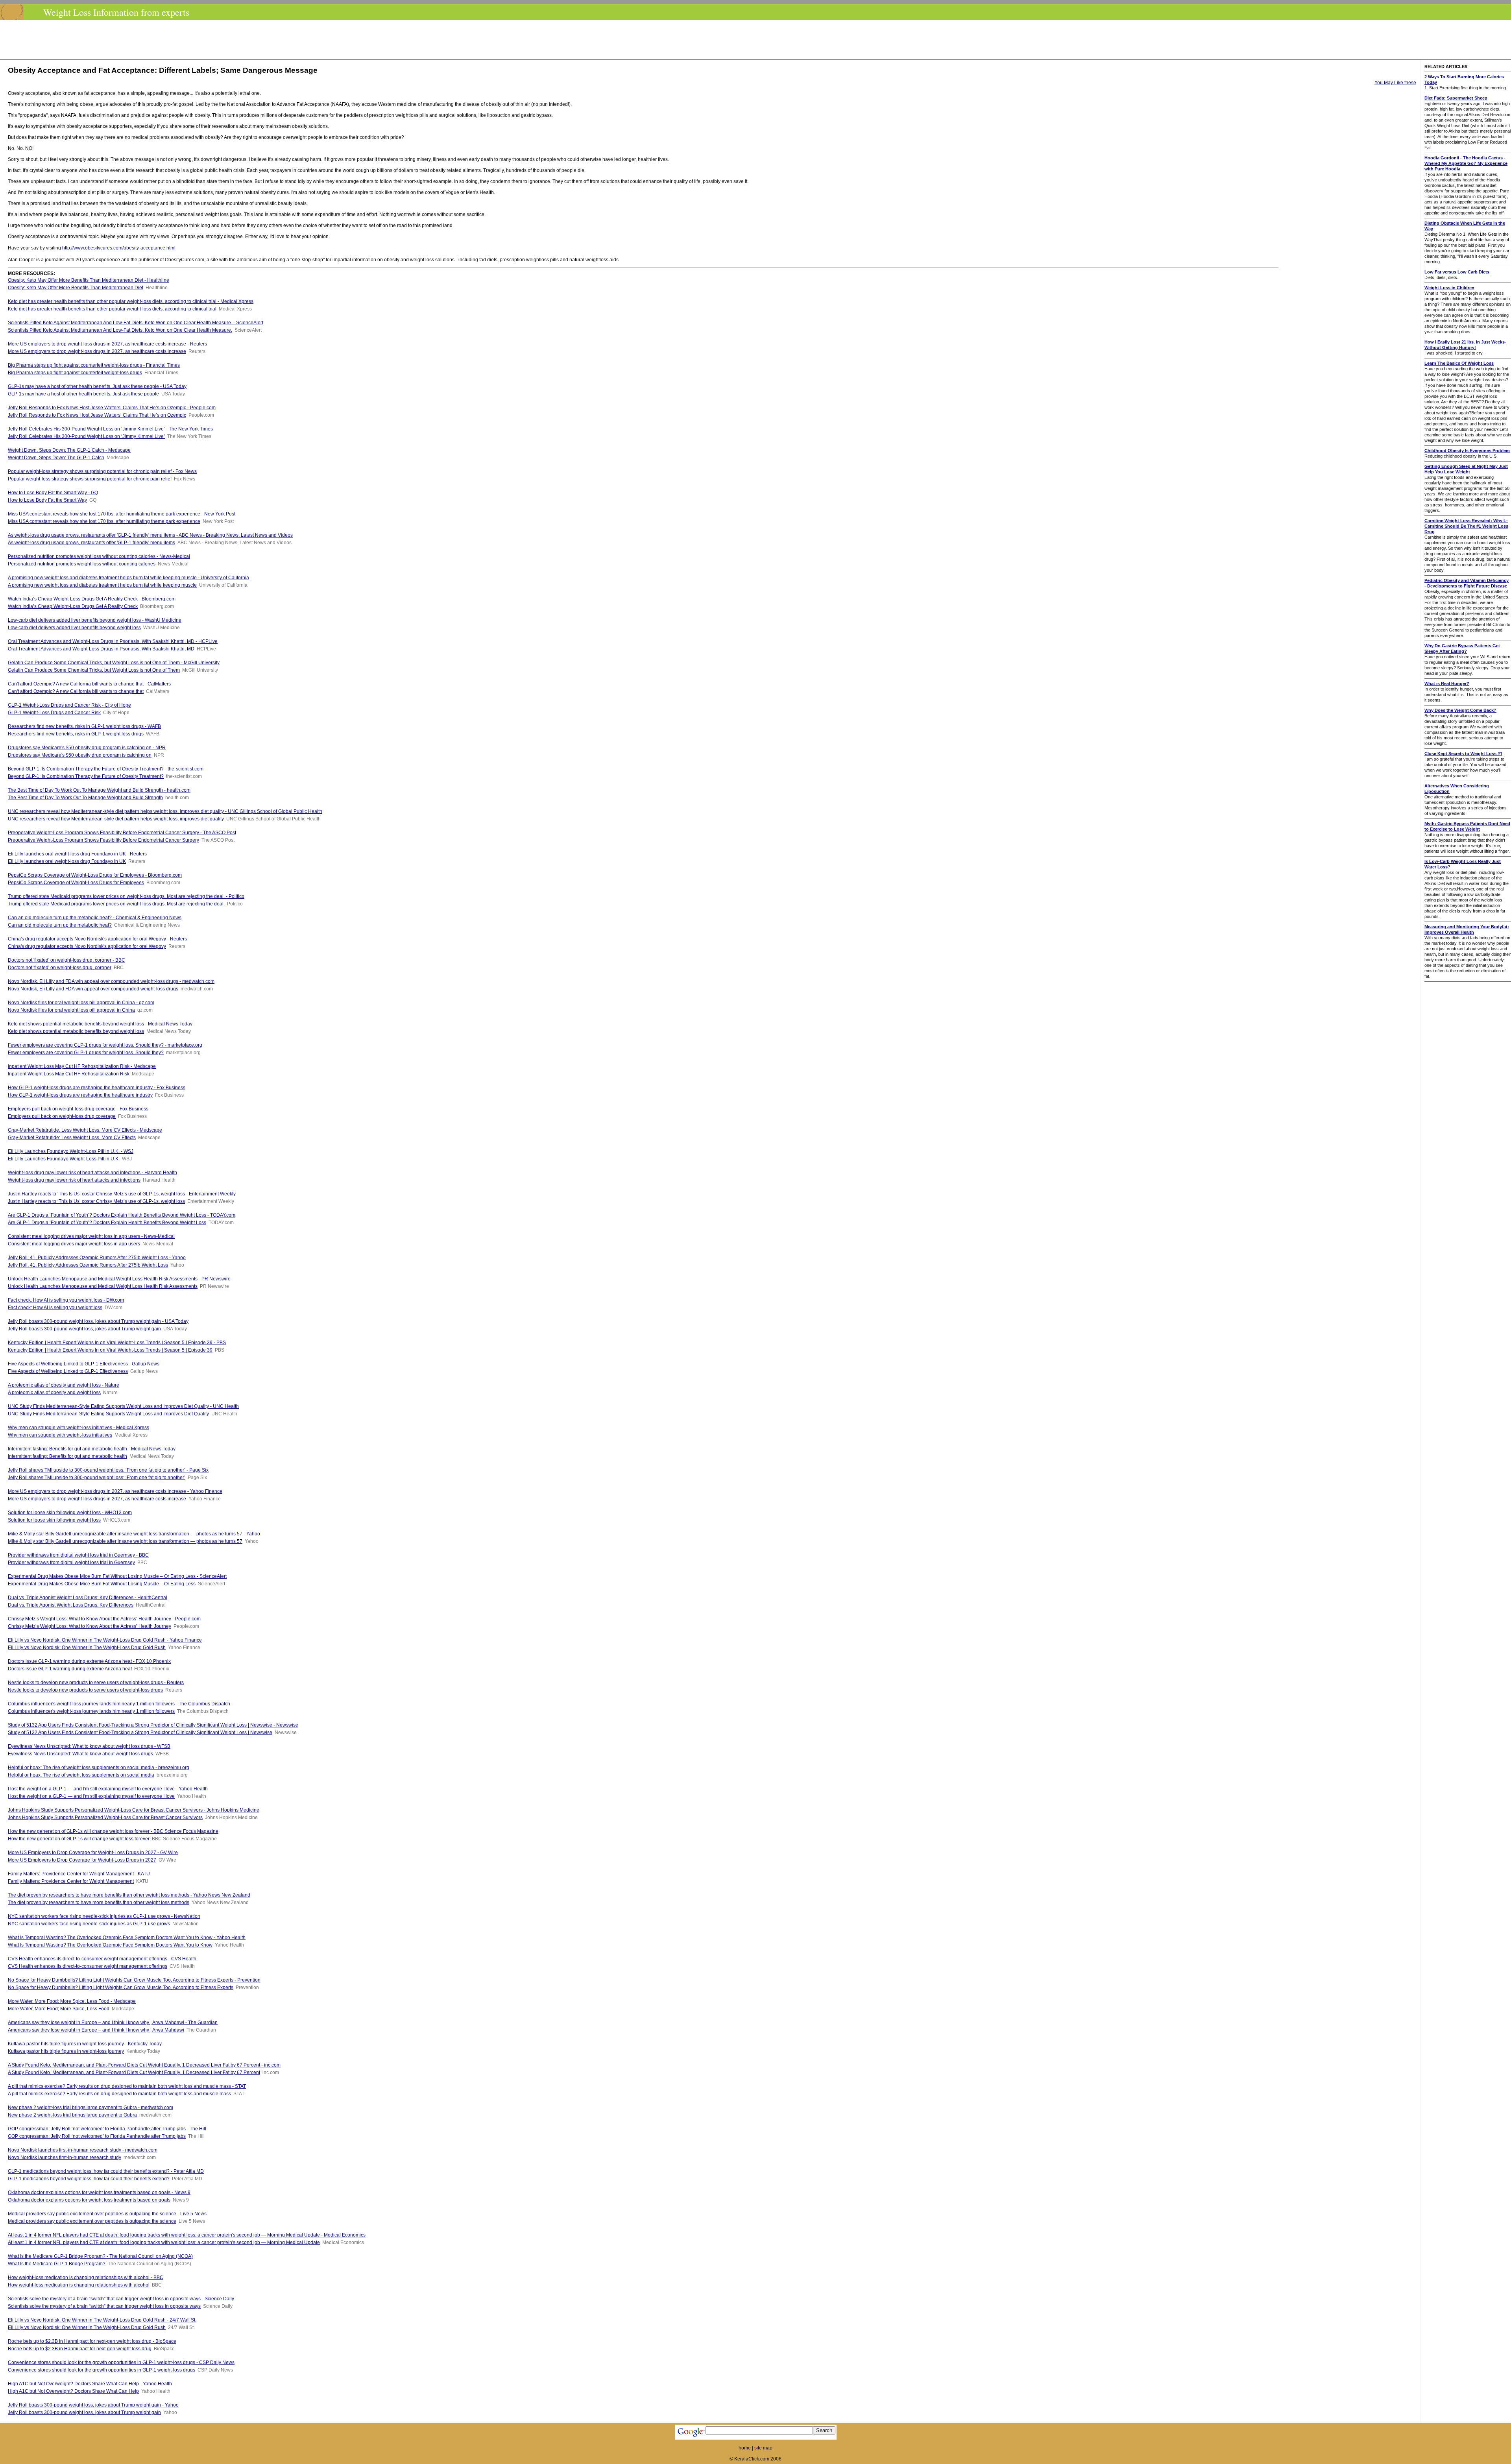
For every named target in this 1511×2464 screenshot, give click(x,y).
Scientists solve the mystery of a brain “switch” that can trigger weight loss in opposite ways (104, 2306)
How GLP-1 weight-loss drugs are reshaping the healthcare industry (80, 1095)
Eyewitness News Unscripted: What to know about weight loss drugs (80, 1754)
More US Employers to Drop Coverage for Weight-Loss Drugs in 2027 (82, 1860)
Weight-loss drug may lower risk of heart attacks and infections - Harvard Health (92, 1173)
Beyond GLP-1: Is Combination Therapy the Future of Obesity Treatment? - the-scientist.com (106, 769)
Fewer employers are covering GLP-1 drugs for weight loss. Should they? (86, 1053)
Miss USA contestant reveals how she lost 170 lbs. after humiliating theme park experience (104, 521)
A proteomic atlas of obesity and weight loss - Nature (64, 1385)
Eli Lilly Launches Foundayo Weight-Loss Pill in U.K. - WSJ (71, 1151)
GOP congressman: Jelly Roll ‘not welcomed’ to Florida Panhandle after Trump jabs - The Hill (107, 2129)
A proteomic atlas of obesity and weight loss (54, 1393)
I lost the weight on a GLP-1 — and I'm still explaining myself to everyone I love (91, 1796)
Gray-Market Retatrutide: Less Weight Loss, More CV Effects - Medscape (85, 1130)
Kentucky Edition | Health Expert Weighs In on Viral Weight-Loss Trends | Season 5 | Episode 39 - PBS (117, 1343)
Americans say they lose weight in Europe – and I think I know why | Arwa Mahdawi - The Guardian (113, 2023)
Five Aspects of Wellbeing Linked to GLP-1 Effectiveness (68, 1371)
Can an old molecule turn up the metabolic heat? (60, 925)
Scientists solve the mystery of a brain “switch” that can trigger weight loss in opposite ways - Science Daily (121, 2299)
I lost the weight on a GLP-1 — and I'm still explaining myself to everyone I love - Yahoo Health (108, 1789)
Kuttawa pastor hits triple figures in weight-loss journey (66, 2051)
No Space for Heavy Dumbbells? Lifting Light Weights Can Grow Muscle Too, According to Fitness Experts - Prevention (134, 1980)
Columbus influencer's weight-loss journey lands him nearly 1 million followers (91, 1711)
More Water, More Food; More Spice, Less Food (59, 2009)
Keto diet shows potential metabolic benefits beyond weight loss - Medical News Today (100, 1024)
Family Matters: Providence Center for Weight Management (71, 1881)
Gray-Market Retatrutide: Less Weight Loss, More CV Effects (72, 1138)
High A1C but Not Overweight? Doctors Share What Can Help (73, 2391)
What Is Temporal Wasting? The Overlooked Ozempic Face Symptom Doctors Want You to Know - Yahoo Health (127, 1938)
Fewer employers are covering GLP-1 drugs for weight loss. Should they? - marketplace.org (105, 1045)
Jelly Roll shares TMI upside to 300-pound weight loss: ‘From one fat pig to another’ (97, 1478)
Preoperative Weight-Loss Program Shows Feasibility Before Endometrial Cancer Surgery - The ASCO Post (122, 833)
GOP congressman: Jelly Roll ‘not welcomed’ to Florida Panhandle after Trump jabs (97, 2136)
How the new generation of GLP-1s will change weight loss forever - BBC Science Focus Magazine (113, 1831)
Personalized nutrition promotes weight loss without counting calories (82, 564)
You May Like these (1395, 83)
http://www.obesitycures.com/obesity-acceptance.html (119, 248)
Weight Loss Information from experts (116, 12)
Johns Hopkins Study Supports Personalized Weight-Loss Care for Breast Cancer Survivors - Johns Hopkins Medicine (134, 1810)
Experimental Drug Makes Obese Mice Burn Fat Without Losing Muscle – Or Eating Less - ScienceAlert (117, 1576)
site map (763, 2448)
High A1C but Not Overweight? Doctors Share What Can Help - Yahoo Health (90, 2384)
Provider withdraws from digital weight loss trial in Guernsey (71, 1563)
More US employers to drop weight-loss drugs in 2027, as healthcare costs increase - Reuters (107, 344)
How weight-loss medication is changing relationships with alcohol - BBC (86, 2277)
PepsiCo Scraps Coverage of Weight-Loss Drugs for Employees (76, 883)
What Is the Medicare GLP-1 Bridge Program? (57, 2264)
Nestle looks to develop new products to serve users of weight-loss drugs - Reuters (96, 1683)
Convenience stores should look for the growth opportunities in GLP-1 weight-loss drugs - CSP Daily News (121, 2362)
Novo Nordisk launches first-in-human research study (65, 2157)
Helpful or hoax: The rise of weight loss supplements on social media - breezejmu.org (99, 1768)
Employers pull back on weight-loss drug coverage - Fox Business (78, 1109)
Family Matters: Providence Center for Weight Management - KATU (79, 1874)
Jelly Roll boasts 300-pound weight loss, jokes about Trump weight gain (84, 1329)
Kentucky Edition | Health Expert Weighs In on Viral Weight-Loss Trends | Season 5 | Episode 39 (110, 1350)
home (745, 2448)
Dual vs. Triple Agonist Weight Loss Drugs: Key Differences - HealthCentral (88, 1598)
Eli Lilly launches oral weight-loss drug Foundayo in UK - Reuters (77, 854)
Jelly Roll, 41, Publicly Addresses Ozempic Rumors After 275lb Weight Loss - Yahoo (97, 1258)
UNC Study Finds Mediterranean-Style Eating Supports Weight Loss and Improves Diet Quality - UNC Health (123, 1406)
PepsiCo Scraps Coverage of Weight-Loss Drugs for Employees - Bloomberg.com (95, 875)
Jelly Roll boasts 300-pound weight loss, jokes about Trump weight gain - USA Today (98, 1321)
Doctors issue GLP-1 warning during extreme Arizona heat (70, 1669)
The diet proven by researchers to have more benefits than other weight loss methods (99, 1902)
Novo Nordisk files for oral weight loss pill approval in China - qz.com (81, 1003)
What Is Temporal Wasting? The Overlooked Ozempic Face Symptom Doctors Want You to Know (110, 1945)
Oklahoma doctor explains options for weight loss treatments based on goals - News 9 (99, 2192)
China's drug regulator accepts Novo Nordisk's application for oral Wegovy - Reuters (97, 939)
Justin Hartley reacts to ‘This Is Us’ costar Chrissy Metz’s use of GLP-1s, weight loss (96, 1201)
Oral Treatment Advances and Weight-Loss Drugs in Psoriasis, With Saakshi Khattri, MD (101, 649)
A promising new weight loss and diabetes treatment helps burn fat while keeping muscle (102, 585)
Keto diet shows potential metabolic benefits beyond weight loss (76, 1031)
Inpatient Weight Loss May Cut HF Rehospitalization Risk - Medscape (82, 1066)
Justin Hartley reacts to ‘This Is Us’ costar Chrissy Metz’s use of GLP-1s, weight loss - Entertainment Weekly (122, 1194)
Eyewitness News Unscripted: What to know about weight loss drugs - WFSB (89, 1746)
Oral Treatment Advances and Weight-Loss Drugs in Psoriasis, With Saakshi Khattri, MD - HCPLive (113, 641)
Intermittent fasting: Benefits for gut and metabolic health (67, 1456)
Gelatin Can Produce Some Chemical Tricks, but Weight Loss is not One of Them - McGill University (114, 663)
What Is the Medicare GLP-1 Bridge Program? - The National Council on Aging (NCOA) (100, 2256)
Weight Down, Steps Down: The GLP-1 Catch (56, 458)
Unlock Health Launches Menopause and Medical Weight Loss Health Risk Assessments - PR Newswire (119, 1279)
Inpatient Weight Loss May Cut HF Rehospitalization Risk (69, 1074)
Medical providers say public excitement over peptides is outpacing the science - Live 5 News (107, 2214)
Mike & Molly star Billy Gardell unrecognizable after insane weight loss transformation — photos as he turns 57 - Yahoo (134, 1534)
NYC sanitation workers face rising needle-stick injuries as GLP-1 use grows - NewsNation (104, 1916)
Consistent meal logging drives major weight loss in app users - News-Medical (91, 1236)
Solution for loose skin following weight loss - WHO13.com (70, 1513)
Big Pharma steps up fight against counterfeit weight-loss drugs (75, 373)
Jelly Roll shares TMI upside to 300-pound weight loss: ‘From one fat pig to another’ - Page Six (108, 1470)
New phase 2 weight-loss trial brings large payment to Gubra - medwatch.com (91, 2108)
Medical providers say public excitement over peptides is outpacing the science (92, 2221)
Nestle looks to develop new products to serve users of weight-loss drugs (85, 1690)
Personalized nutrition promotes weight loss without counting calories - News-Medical (99, 556)
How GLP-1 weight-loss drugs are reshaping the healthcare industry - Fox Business (97, 1088)
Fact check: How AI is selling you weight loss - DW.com (66, 1300)
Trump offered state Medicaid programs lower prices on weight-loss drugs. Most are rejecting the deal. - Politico (126, 896)
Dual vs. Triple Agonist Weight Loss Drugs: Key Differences (71, 1605)
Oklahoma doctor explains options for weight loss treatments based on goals (89, 2200)
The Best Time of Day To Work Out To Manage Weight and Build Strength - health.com (99, 790)
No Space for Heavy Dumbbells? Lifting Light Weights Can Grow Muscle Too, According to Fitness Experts (121, 1987)
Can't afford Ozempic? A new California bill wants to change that (76, 691)
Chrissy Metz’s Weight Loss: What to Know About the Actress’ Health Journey (90, 1626)
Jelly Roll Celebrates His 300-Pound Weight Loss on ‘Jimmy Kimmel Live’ (86, 436)
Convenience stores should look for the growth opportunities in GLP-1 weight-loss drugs (102, 2370)
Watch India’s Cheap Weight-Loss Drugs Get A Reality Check (73, 606)
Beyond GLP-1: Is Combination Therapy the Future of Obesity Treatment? (86, 776)
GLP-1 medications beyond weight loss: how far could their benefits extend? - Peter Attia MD (106, 2171)
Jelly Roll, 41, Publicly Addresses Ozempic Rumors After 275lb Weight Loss (88, 1265)
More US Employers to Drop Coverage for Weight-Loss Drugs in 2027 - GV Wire (93, 1853)
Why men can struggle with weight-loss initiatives (60, 1435)
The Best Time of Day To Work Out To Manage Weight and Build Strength (85, 798)
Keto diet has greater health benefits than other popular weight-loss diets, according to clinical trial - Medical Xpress (131, 301)
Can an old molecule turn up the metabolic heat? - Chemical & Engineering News (95, 918)
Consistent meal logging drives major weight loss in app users (74, 1244)
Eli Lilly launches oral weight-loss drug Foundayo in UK (67, 861)
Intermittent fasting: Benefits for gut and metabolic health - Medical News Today (92, 1449)
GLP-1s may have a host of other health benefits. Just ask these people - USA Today (97, 386)
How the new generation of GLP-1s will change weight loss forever (79, 1839)
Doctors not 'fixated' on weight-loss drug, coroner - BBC (66, 960)
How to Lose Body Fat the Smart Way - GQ (53, 493)
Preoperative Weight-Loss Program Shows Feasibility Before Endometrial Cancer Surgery (103, 840)
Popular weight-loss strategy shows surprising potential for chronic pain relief (90, 479)
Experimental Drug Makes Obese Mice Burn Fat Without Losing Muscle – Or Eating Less (102, 1584)
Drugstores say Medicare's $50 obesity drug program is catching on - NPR (87, 748)
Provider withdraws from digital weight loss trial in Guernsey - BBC (78, 1555)
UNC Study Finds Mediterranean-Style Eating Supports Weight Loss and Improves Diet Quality (108, 1414)
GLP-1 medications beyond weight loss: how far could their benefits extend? (89, 2179)
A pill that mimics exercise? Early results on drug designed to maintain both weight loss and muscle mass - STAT (127, 2086)
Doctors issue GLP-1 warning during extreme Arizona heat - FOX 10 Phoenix (89, 1661)
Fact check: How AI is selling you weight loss (55, 1308)
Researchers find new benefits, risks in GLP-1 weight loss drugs (76, 734)
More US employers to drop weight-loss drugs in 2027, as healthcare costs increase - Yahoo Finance (115, 1491)
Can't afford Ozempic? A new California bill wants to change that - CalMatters (89, 684)
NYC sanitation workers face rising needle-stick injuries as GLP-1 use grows (89, 1924)
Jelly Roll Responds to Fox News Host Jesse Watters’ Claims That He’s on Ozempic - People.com (112, 408)
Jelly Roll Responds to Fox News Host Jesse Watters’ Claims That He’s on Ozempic (97, 415)
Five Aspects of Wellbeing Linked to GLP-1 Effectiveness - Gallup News (84, 1364)
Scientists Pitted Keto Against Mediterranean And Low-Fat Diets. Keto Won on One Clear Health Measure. (120, 330)
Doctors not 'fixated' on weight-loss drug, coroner (60, 968)
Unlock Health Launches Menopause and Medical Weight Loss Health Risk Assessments (103, 1286)
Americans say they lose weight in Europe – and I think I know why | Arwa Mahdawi (96, 2030)
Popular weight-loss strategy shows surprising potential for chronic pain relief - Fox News (102, 471)
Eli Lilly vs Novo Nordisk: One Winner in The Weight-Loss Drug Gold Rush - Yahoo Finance (105, 1640)
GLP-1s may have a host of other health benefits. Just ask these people (83, 394)
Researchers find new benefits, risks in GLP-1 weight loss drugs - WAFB (84, 726)
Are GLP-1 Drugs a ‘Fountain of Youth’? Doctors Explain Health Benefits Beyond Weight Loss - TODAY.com (122, 1215)
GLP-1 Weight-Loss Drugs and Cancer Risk (54, 713)
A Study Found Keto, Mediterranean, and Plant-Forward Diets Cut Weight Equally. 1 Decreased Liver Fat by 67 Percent (134, 2072)
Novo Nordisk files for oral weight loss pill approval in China (71, 1010)
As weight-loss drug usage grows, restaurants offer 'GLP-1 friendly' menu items (91, 543)
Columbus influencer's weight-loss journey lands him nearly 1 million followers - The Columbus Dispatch (119, 1704)
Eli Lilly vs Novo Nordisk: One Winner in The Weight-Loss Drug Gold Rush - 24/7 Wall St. (102, 2320)
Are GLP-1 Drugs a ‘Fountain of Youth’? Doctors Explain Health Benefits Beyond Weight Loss (107, 1223)
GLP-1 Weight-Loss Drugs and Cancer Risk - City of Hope (69, 705)
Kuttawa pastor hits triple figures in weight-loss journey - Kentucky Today (85, 2044)
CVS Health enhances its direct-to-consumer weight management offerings (88, 1966)
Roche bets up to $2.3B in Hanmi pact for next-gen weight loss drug (80, 2349)
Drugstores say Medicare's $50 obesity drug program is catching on (80, 755)
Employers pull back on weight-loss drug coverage (62, 1116)
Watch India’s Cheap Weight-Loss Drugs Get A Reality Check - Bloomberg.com (92, 599)
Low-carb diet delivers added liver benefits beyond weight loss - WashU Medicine (95, 620)
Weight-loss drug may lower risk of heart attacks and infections (74, 1180)
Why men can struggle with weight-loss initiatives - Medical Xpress (79, 1428)
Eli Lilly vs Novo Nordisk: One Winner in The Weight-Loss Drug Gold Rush (87, 1648)
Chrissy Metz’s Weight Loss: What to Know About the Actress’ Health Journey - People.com (104, 1619)
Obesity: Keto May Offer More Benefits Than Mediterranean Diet (76, 288)
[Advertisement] (758, 40)
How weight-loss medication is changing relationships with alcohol (79, 2285)
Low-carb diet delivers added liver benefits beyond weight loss (74, 628)
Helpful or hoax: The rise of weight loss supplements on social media (81, 1775)
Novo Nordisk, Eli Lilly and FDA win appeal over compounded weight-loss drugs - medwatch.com (111, 981)
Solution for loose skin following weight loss (54, 1520)
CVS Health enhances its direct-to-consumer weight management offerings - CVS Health (102, 1959)
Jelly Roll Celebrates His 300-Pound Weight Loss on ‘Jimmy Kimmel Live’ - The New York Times (110, 429)
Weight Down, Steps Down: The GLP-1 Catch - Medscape (69, 450)
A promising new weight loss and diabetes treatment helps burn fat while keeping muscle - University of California (128, 578)
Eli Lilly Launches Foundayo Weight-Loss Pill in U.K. (64, 1159)
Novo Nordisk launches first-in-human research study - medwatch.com (83, 2150)
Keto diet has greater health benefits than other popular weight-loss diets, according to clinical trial (112, 309)
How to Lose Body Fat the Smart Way (47, 500)
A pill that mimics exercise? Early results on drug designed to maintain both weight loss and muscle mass (119, 2094)
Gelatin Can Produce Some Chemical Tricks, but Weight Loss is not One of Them (94, 670)
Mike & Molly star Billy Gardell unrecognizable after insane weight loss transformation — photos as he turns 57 (125, 1541)
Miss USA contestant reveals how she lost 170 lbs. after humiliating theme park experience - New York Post (122, 514)
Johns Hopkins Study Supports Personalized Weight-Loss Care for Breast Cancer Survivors (105, 1818)
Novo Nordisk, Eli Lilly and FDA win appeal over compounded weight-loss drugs (93, 989)
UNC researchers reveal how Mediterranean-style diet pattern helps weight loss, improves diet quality (116, 819)
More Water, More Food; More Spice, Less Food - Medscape (72, 2001)
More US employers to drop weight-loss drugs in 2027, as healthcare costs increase (97, 351)
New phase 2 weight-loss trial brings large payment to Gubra (72, 2115)
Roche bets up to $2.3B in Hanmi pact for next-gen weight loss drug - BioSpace (92, 2341)
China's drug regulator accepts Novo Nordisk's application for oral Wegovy (87, 946)
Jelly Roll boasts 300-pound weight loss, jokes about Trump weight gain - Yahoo (93, 2405)
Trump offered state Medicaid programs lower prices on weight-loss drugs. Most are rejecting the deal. (116, 904)
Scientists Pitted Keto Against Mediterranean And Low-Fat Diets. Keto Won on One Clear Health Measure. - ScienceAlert (136, 323)
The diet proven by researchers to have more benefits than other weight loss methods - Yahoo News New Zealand (129, 1895)
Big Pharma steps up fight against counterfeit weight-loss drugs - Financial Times (94, 365)
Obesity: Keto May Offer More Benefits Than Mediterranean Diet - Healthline (89, 280)
